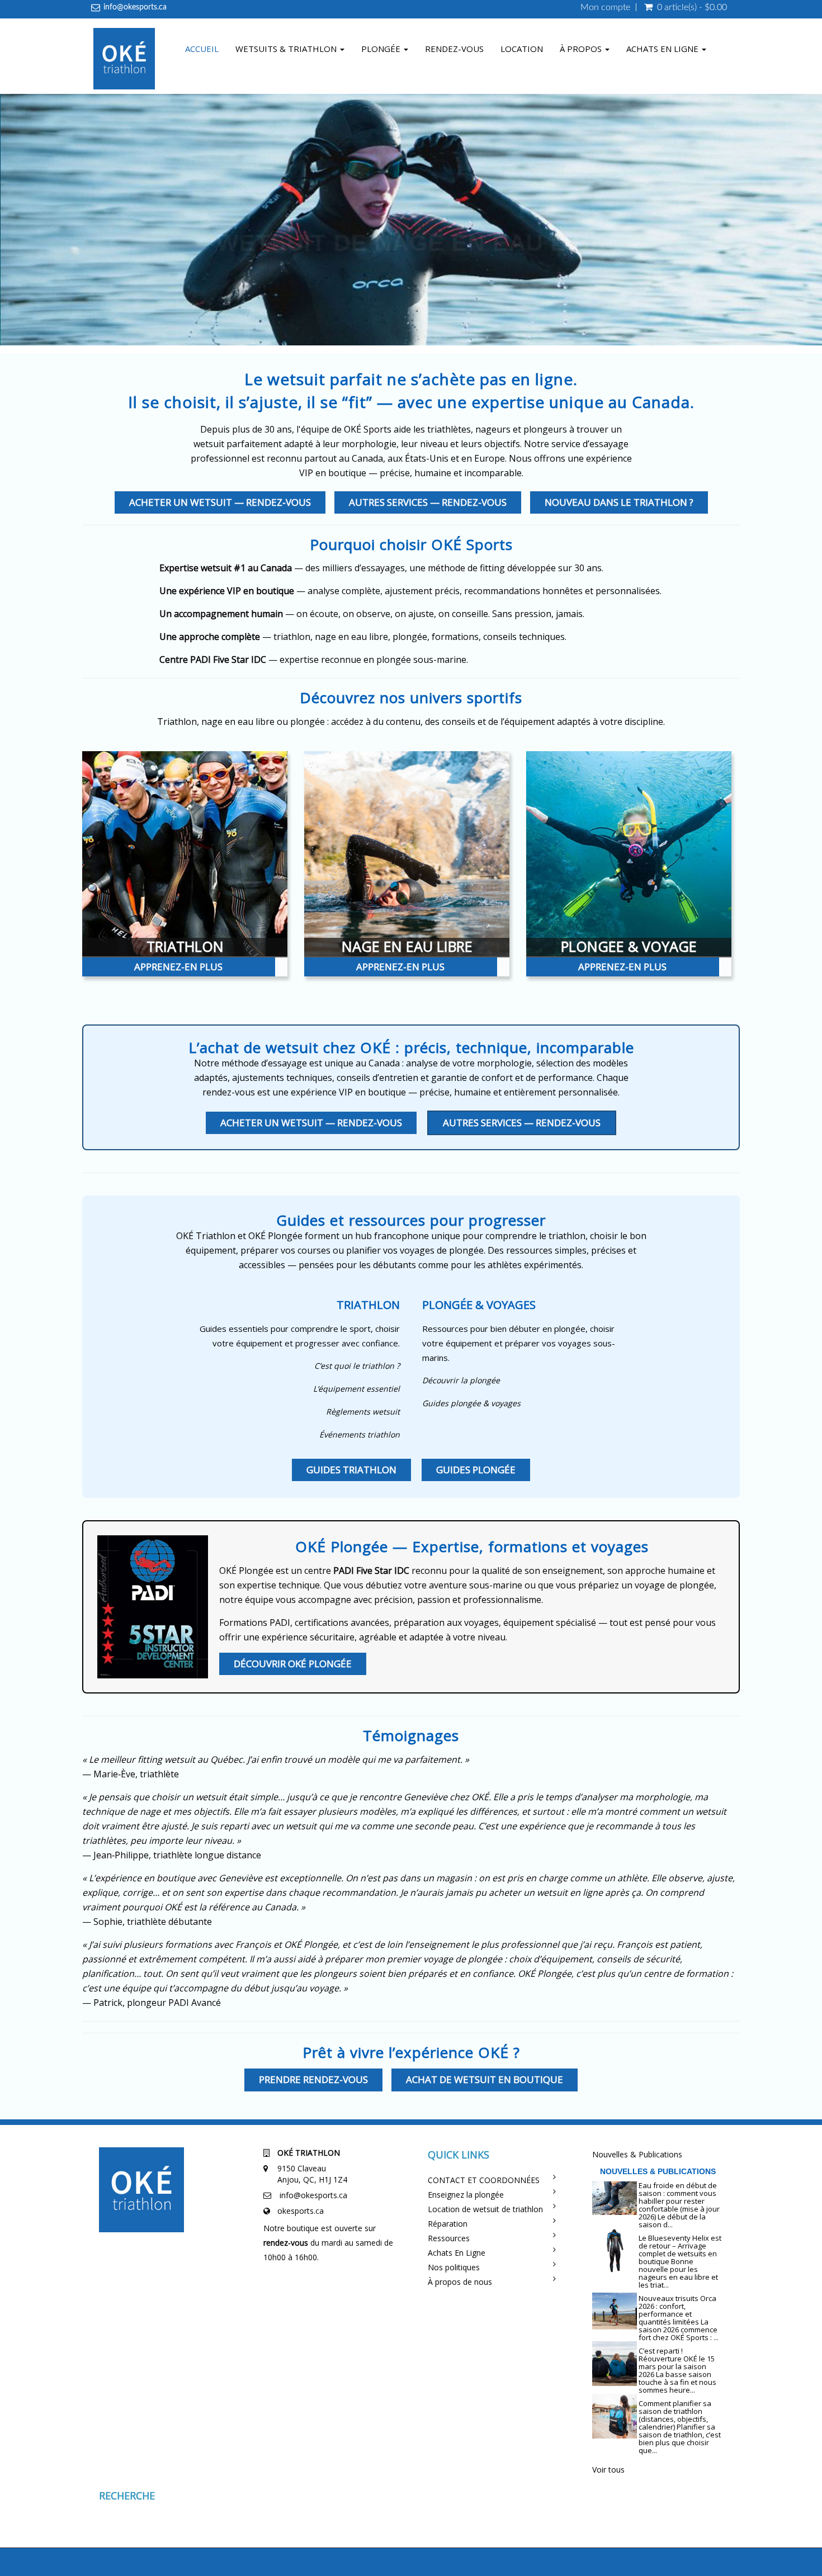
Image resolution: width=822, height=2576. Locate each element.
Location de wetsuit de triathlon (485, 2209)
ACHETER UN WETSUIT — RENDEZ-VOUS (220, 502)
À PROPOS (582, 49)
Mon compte (605, 7)
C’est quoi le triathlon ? (357, 1366)
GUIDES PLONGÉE (476, 1470)
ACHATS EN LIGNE (663, 49)
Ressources (449, 2238)
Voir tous (608, 2470)
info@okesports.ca (135, 7)
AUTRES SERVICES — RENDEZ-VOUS (428, 502)
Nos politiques (454, 2267)
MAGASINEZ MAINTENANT (419, 323)
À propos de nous (460, 2282)
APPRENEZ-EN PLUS (178, 967)
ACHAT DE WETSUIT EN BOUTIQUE (485, 2079)
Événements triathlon (360, 1434)
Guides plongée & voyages (471, 1403)
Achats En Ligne (457, 2253)
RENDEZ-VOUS (454, 49)
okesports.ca (301, 2211)
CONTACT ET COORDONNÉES (484, 2180)
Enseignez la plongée (466, 2195)
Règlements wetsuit (363, 1412)
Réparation (448, 2224)
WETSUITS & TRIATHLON (287, 49)
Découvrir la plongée (461, 1380)
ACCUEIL (202, 49)
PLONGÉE (382, 49)
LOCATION (522, 49)
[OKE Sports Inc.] (124, 60)
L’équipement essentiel (356, 1389)
